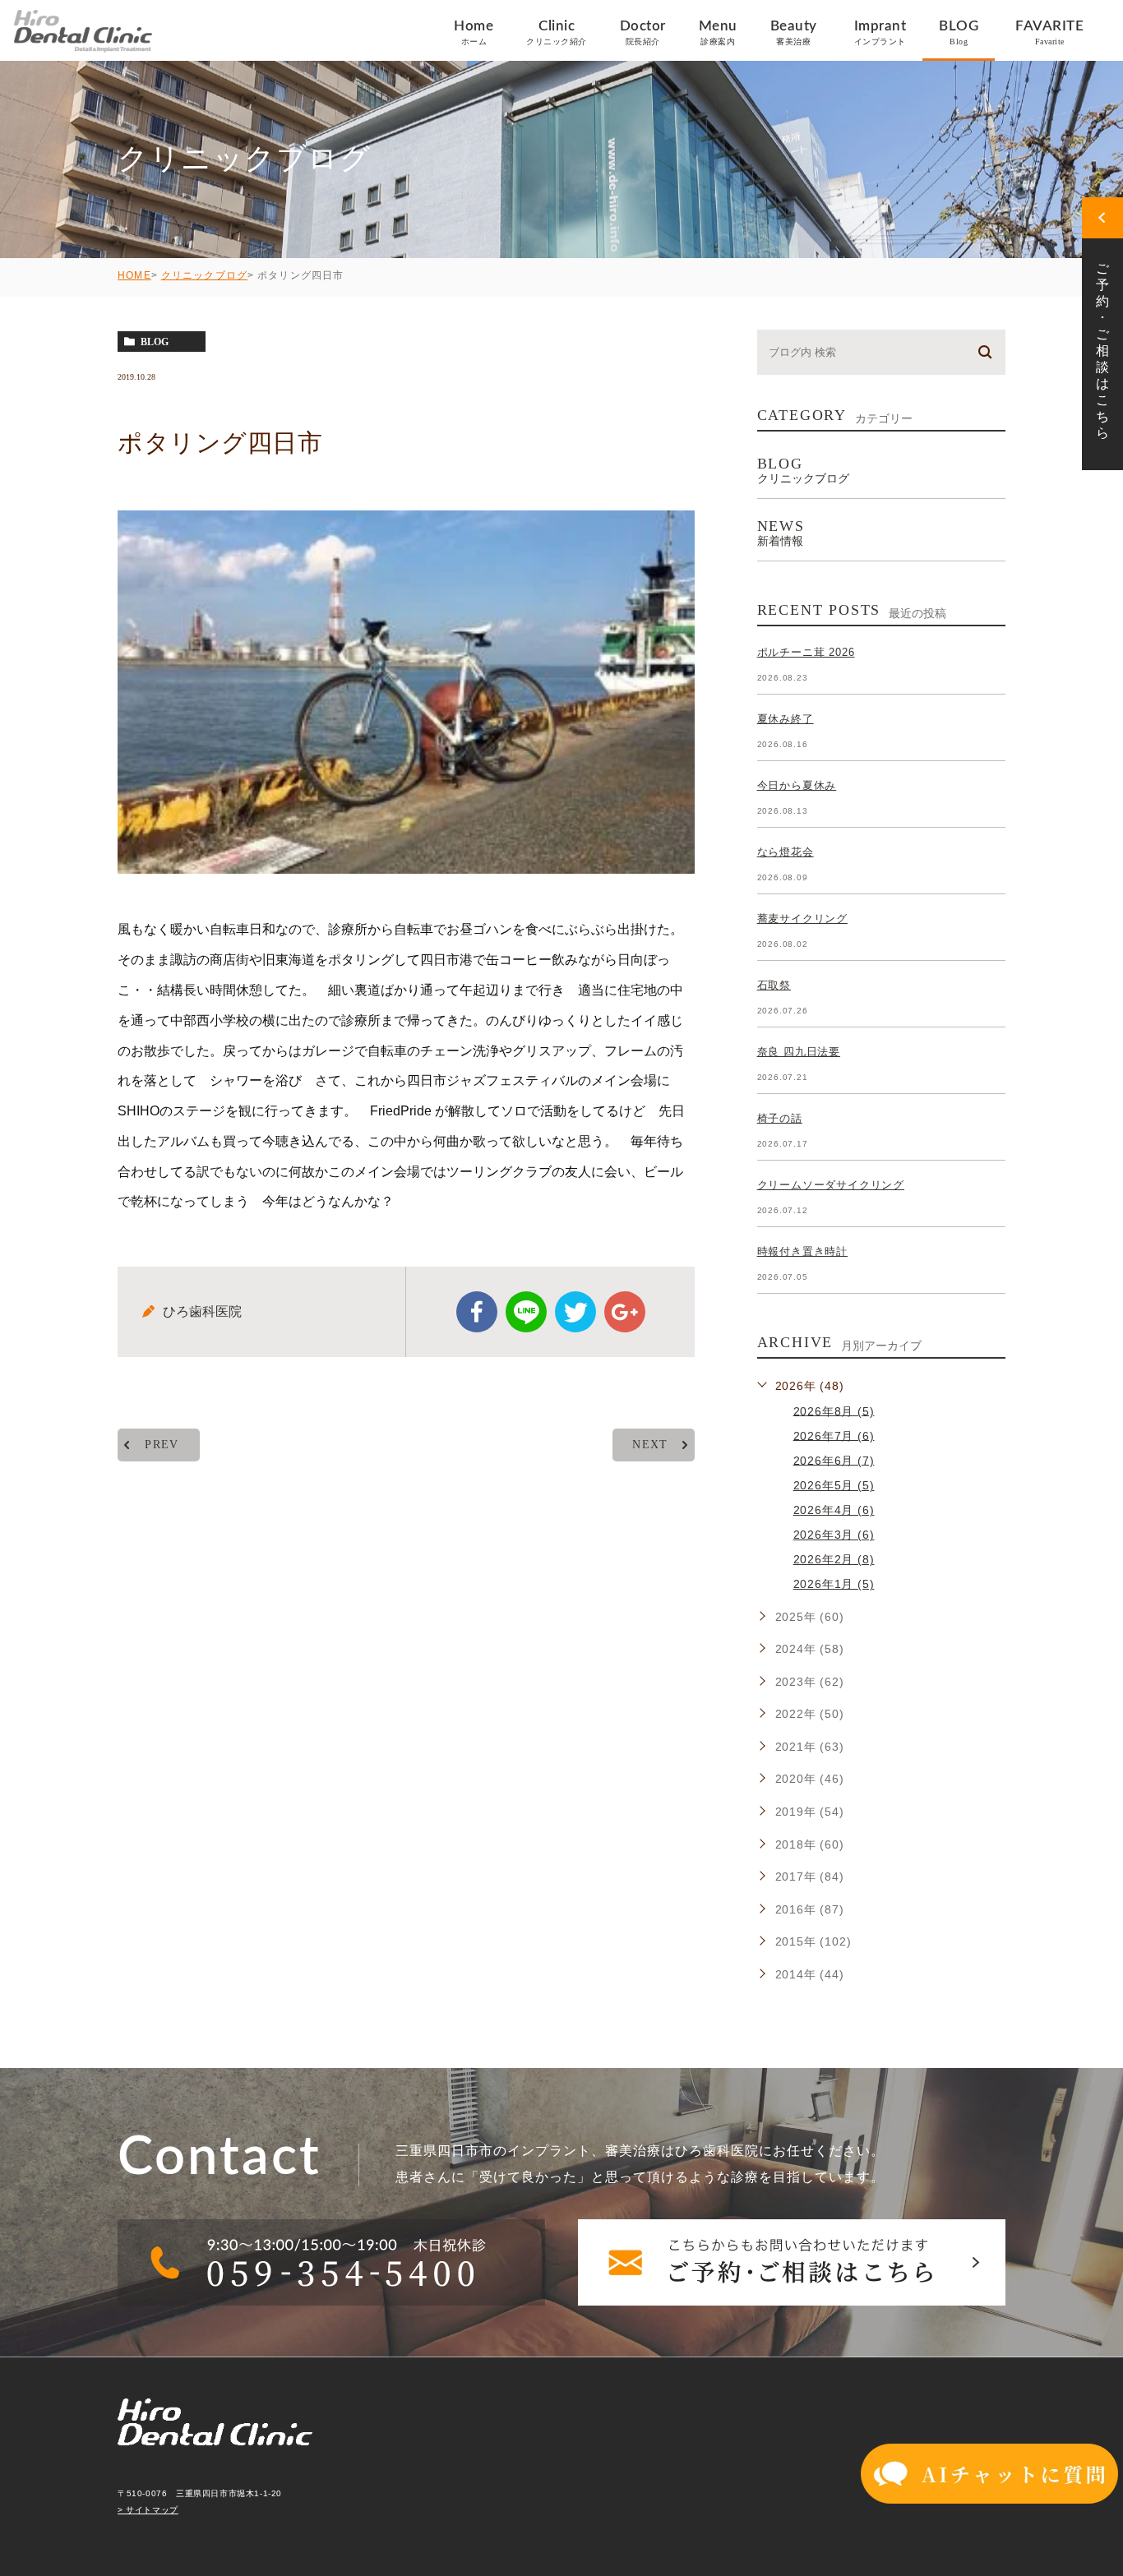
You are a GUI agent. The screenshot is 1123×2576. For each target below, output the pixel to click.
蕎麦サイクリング (802, 919)
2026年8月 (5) (834, 1410)
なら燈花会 (786, 852)
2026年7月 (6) (834, 1435)
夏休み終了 (786, 719)
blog (155, 342)
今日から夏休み (797, 785)
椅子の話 (780, 1118)
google (625, 1312)
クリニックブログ (205, 275)
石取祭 (774, 985)
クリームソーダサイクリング (831, 1185)
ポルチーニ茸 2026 (806, 652)
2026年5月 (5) (834, 1485)
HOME (134, 275)
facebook (477, 1312)
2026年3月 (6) (834, 1535)
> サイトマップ (148, 2510)
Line (526, 1312)
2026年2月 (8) (834, 1559)
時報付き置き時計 (802, 1251)
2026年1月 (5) (834, 1584)
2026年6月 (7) (834, 1460)
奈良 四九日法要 (799, 1052)
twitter (575, 1312)
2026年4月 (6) (834, 1510)
